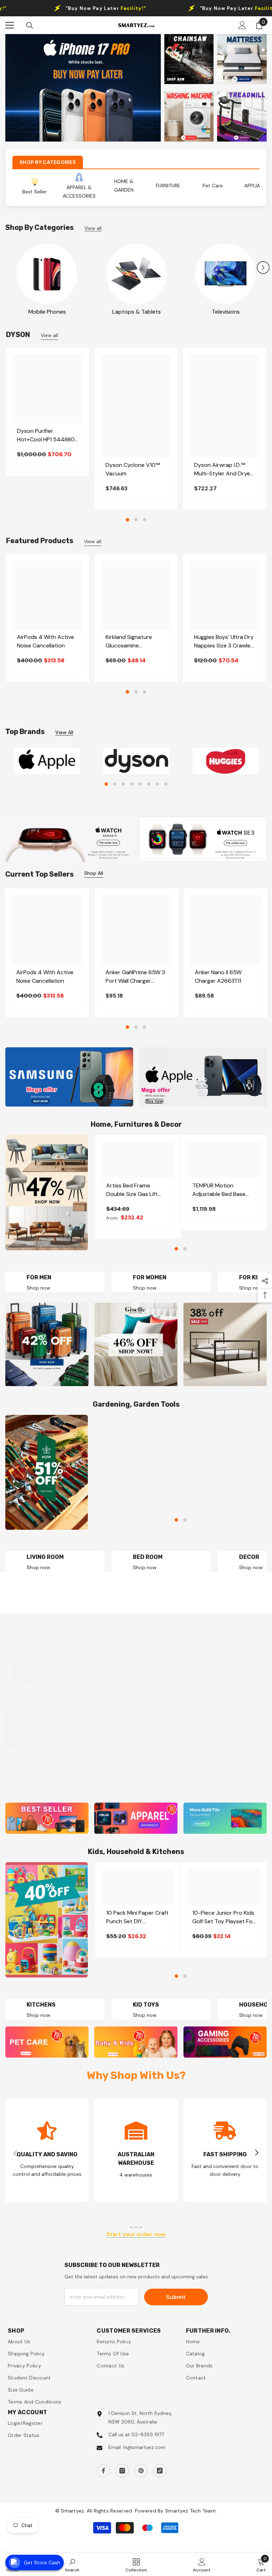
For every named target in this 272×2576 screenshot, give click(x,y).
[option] (83, 88)
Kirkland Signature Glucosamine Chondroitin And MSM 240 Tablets (134, 642)
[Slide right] (256, 2153)
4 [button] (132, 784)
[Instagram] (122, 2471)
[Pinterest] (141, 2471)
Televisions (226, 312)
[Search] (30, 26)
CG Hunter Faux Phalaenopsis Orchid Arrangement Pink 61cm (223, 1477)
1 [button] (127, 520)
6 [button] (149, 784)
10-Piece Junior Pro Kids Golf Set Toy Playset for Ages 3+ (223, 1917)
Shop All (94, 873)
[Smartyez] (47, 274)
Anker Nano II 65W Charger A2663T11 (218, 977)
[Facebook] (103, 2471)
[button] (263, 267)
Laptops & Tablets (137, 312)
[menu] (10, 25)
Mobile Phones (47, 312)
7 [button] (157, 784)
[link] (47, 2150)
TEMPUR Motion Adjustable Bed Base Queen (219, 1190)
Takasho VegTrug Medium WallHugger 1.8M (137, 1476)
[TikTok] (160, 2471)
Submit (176, 2297)
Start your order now (136, 2235)
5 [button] (140, 784)
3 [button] (144, 520)
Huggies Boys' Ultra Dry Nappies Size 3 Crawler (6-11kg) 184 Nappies (224, 642)
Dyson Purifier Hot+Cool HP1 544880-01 (47, 435)
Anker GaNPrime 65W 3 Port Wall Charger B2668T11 (135, 977)
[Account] (242, 25)
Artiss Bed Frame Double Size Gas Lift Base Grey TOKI (132, 1190)
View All (64, 732)
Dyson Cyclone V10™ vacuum (133, 469)
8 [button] (166, 784)
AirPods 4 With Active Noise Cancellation (46, 641)
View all (93, 228)
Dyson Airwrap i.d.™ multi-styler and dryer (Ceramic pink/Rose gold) (223, 470)
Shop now (145, 1288)
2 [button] (136, 520)
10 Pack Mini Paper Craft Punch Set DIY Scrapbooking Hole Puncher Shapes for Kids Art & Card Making (137, 1917)
